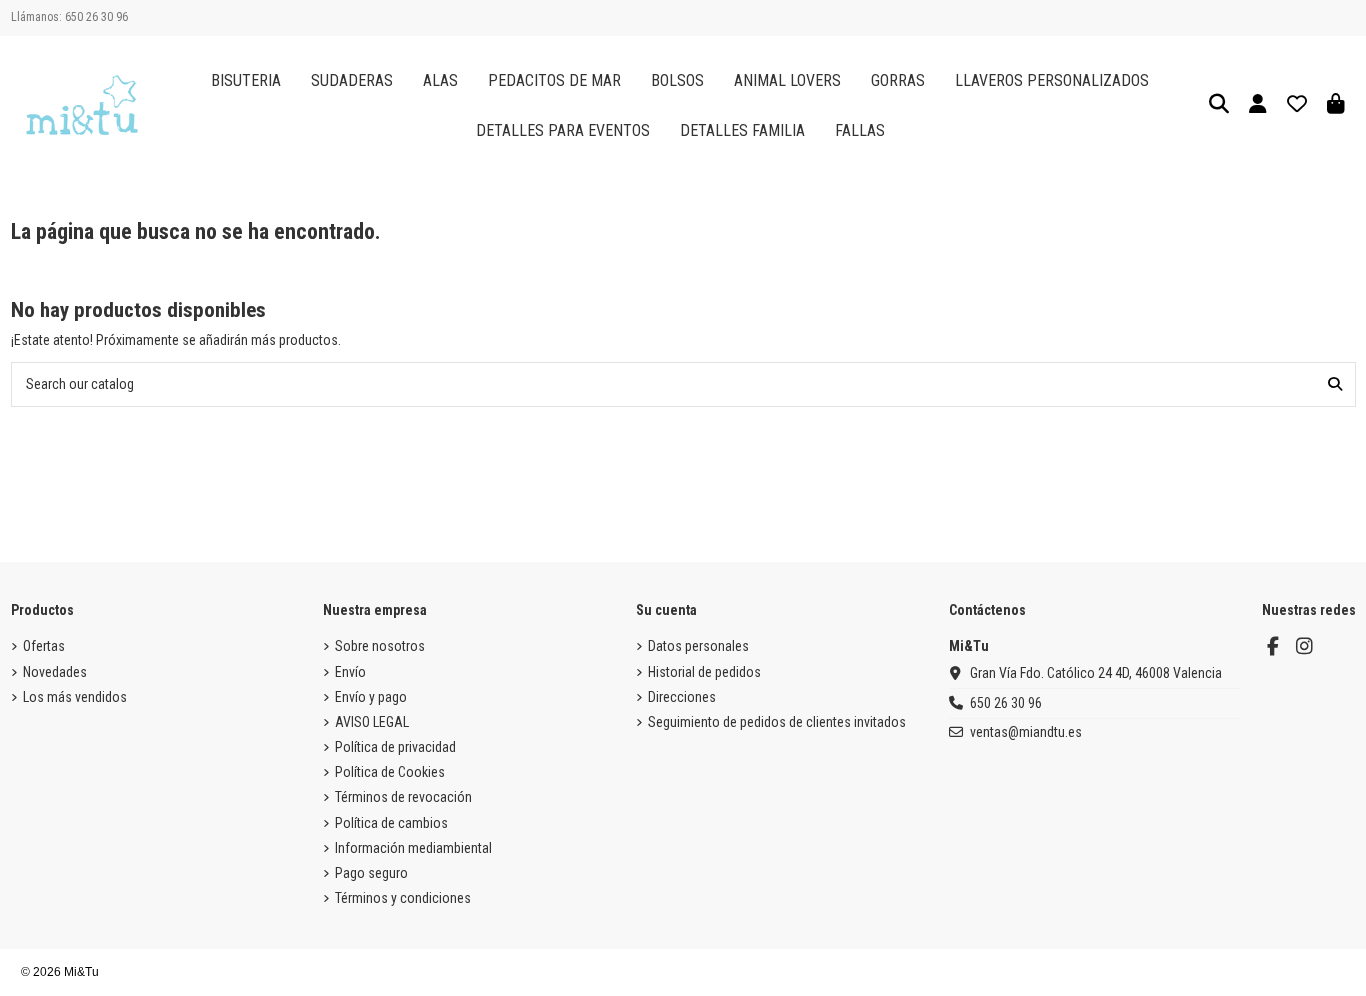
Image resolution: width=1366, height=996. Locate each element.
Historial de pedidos (704, 672)
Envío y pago (371, 697)
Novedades (55, 672)
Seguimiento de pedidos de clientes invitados (777, 722)
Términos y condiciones (403, 898)
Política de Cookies (390, 772)
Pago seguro (371, 873)
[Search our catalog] (1335, 384)
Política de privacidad (395, 747)
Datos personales (698, 646)
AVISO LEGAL (372, 722)
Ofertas (44, 646)
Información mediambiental (413, 848)
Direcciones (682, 697)
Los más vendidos (75, 697)
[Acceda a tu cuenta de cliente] (1258, 105)
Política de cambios (391, 823)
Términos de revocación (403, 797)
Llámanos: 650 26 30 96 (69, 17)
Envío (350, 672)
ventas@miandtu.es (1026, 732)
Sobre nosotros (380, 646)
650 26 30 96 (1006, 703)
